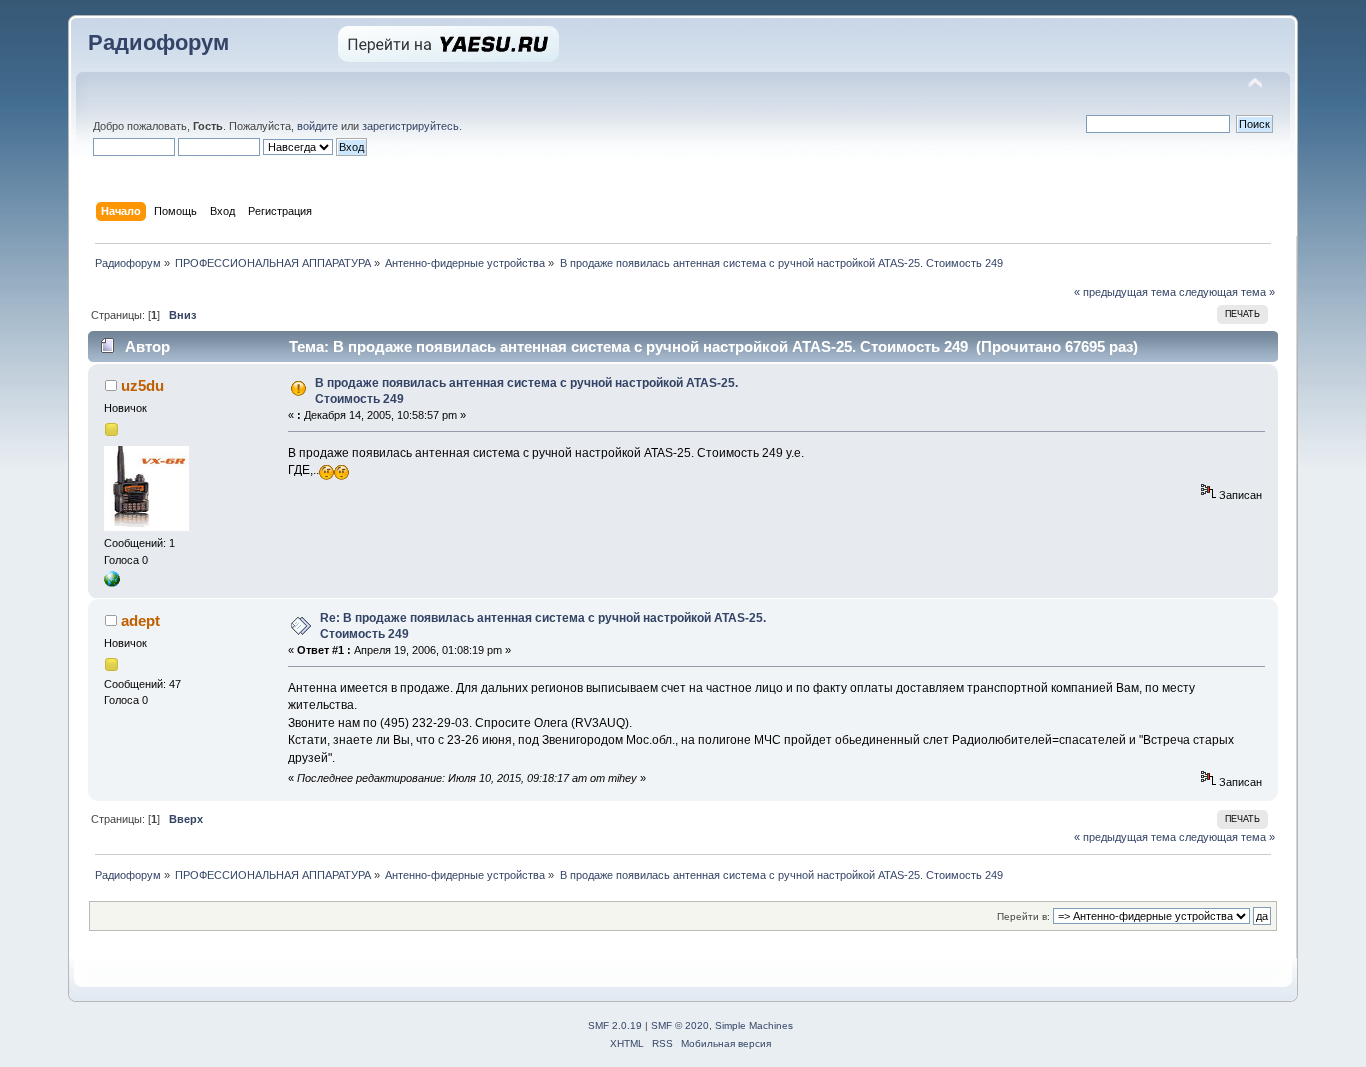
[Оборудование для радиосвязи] (112, 583)
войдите (317, 126)
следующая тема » (1227, 292)
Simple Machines (754, 1025)
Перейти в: (1023, 916)
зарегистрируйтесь (410, 126)
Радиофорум (158, 42)
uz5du (142, 385)
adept (140, 620)
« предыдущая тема (1125, 292)
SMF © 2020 (680, 1025)
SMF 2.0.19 (615, 1025)
